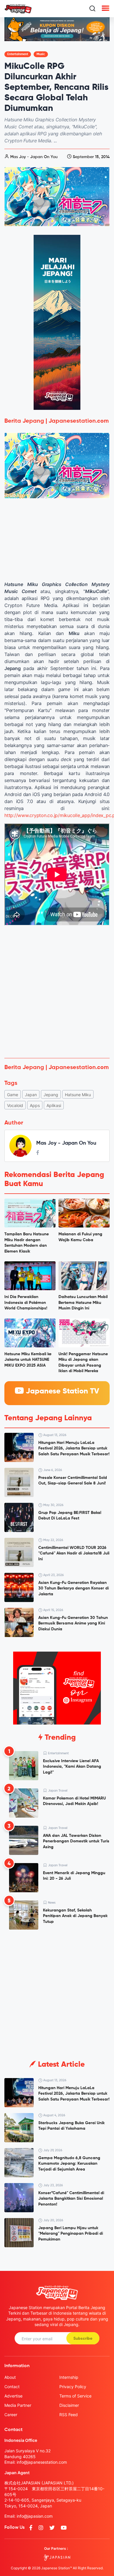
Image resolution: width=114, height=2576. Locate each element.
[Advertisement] (57, 994)
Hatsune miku (78, 1095)
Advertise (13, 2396)
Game (13, 1095)
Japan (31, 1095)
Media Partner (18, 2405)
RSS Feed (69, 2415)
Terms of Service (75, 2396)
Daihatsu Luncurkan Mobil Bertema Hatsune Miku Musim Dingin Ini (83, 1303)
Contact (12, 2387)
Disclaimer (69, 2405)
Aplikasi (54, 1105)
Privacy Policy (73, 2387)
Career (11, 2415)
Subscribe (83, 2339)
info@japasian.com (35, 2516)
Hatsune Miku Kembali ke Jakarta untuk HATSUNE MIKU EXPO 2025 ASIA (28, 1360)
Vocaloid (15, 1105)
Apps (35, 1105)
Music (41, 54)
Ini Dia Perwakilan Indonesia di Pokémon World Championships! (26, 1303)
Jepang (51, 1095)
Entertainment (18, 54)
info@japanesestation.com (42, 2462)
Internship (69, 2377)
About (10, 2377)
